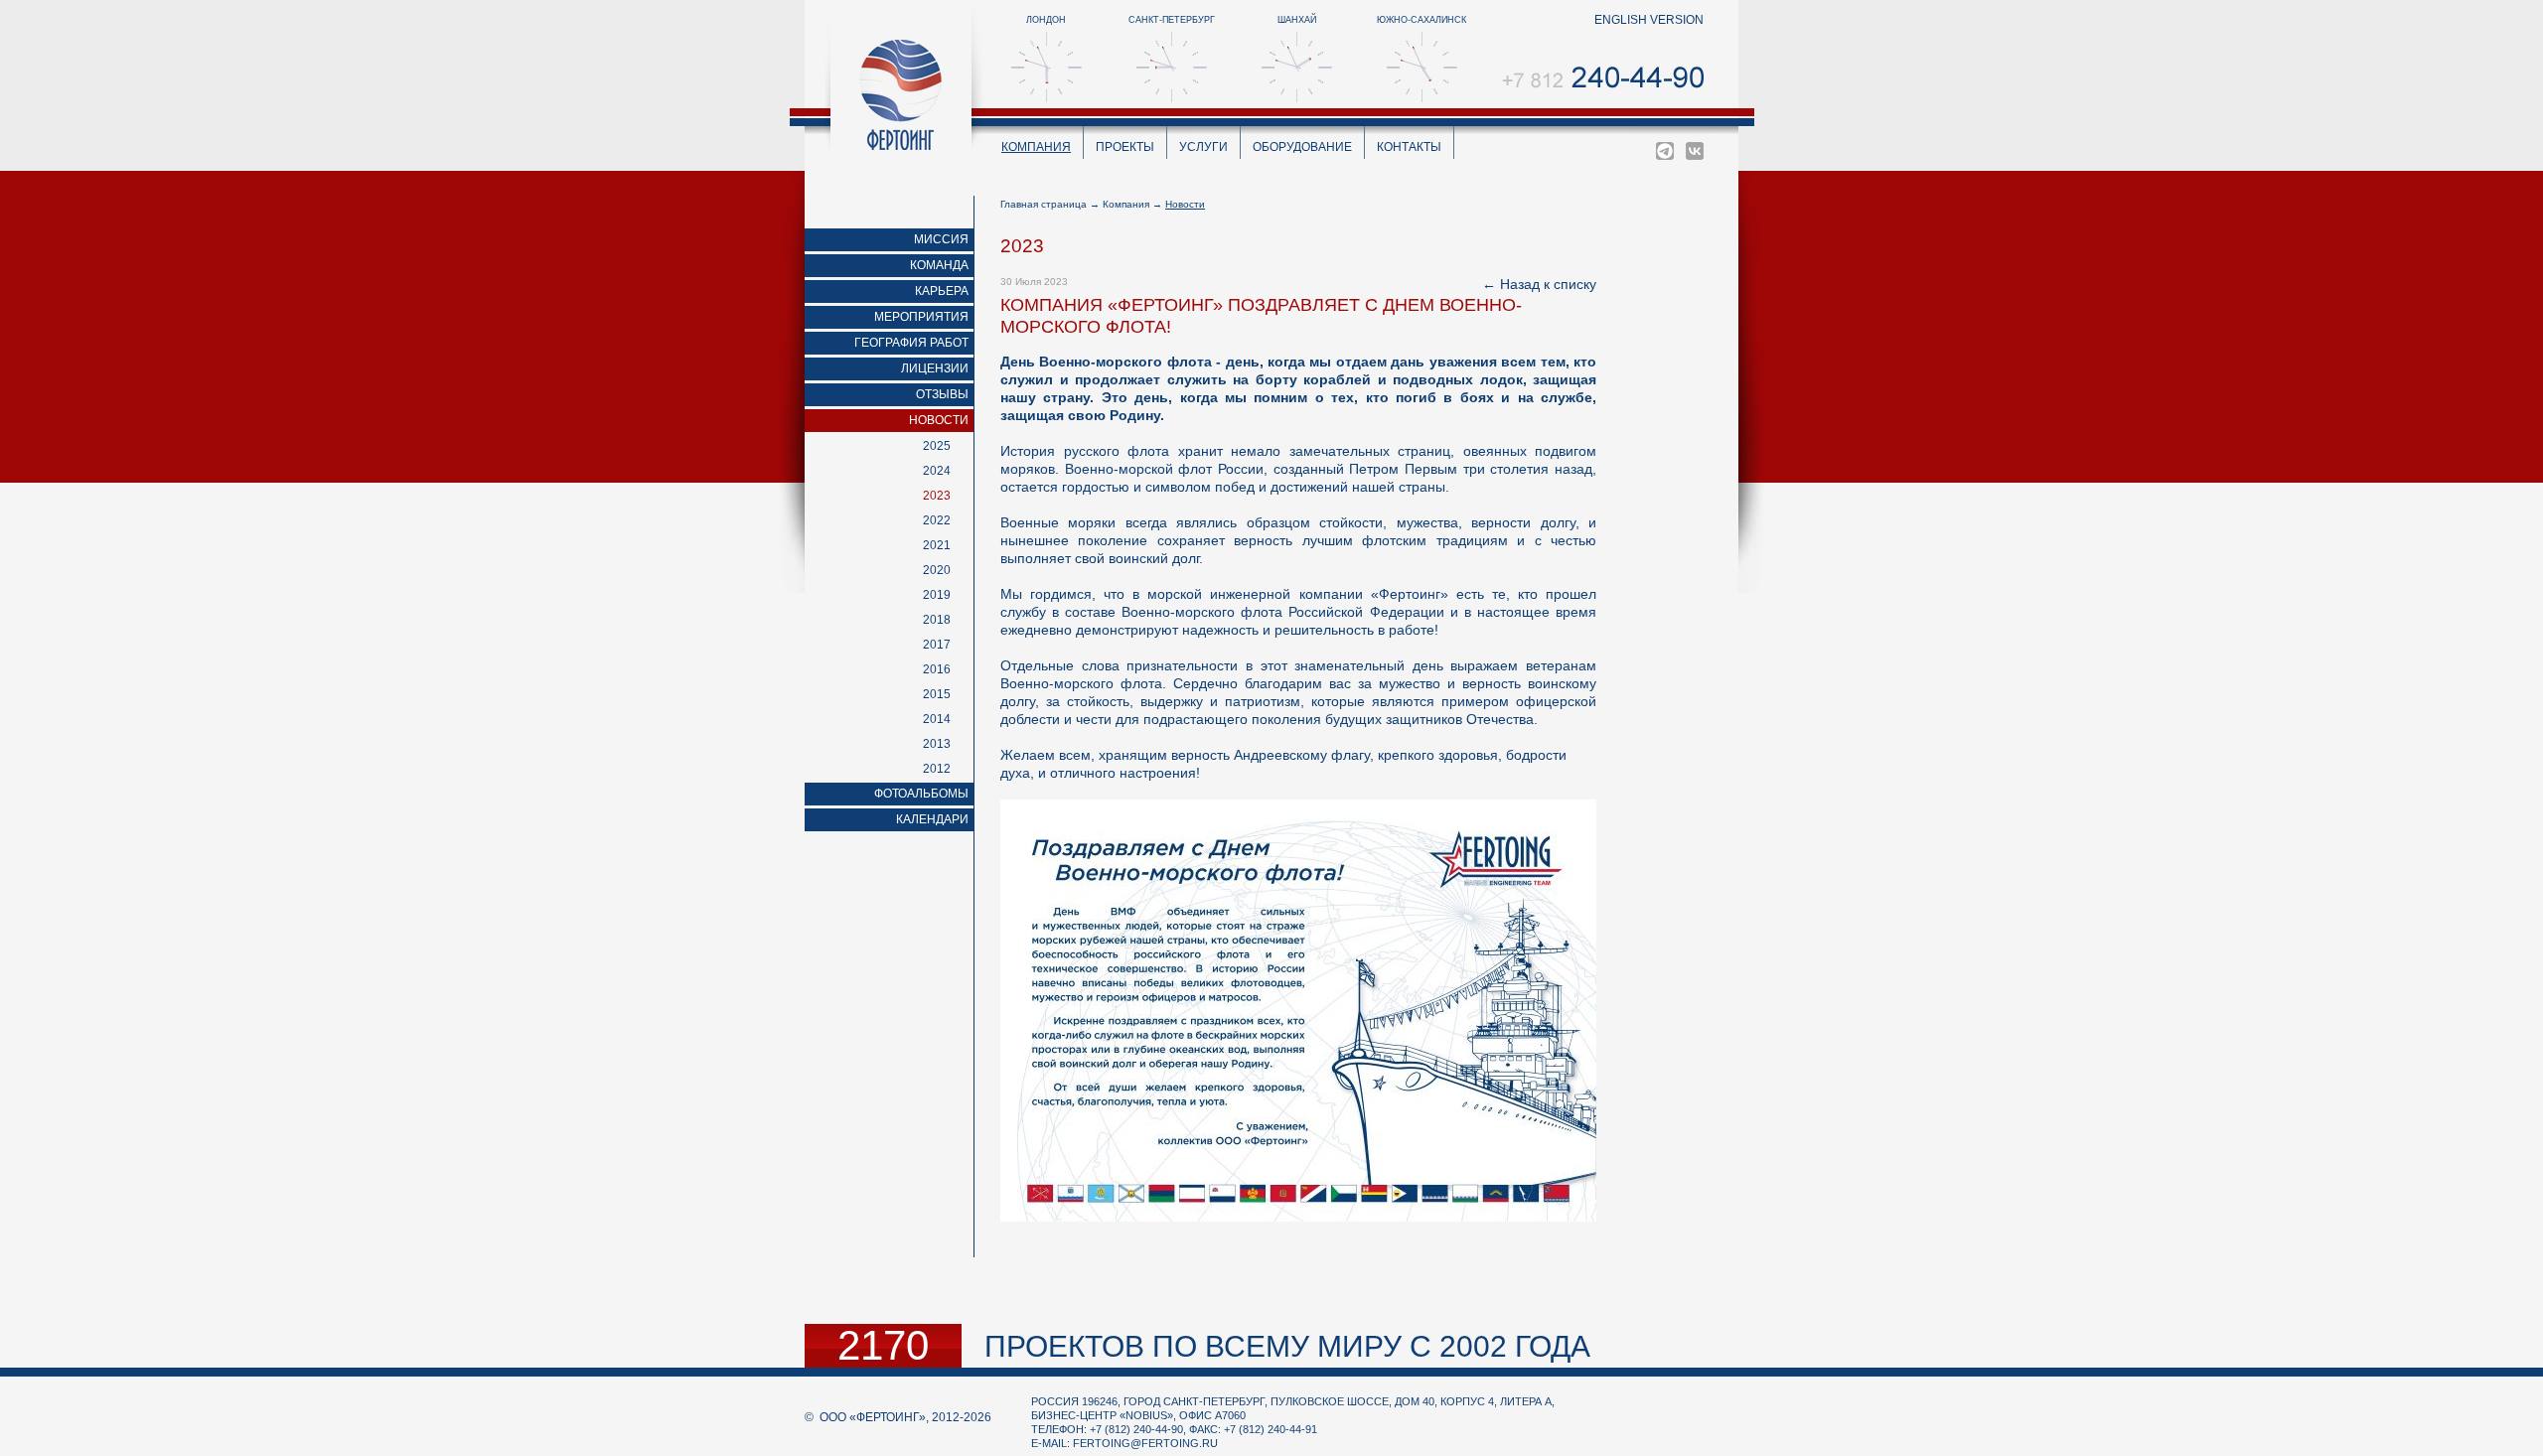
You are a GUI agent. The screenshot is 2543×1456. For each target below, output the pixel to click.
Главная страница (1044, 204)
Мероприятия (921, 317)
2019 (937, 595)
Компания (1036, 147)
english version (1649, 20)
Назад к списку (1548, 284)
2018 (937, 620)
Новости (939, 420)
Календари (932, 819)
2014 (937, 719)
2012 (937, 769)
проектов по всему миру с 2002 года (1287, 1346)
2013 (937, 744)
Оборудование (1302, 147)
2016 (937, 669)
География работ (911, 343)
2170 (883, 1346)
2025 (937, 446)
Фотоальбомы (921, 794)
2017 (937, 645)
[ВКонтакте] (1695, 151)
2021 (937, 545)
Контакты (1409, 147)
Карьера (942, 291)
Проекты (1125, 147)
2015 (937, 694)
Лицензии (935, 368)
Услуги (1203, 147)
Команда (939, 265)
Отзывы (942, 394)
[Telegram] (1665, 151)
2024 (937, 471)
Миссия (941, 239)
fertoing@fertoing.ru (1145, 1443)
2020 (937, 570)
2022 (937, 520)
